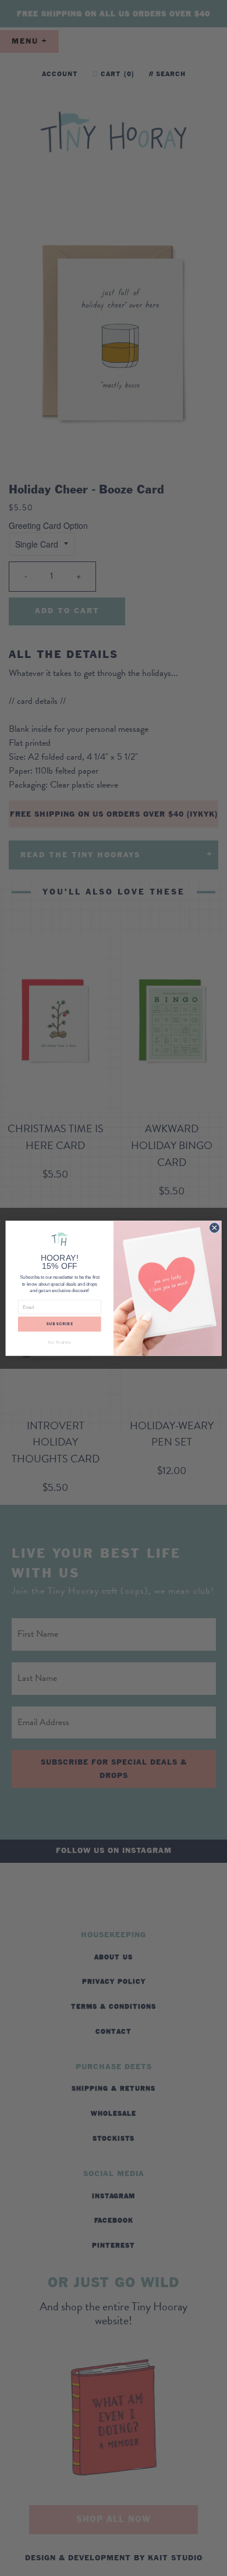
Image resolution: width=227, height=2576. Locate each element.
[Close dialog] (214, 1228)
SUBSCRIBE (60, 1324)
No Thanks (59, 1342)
